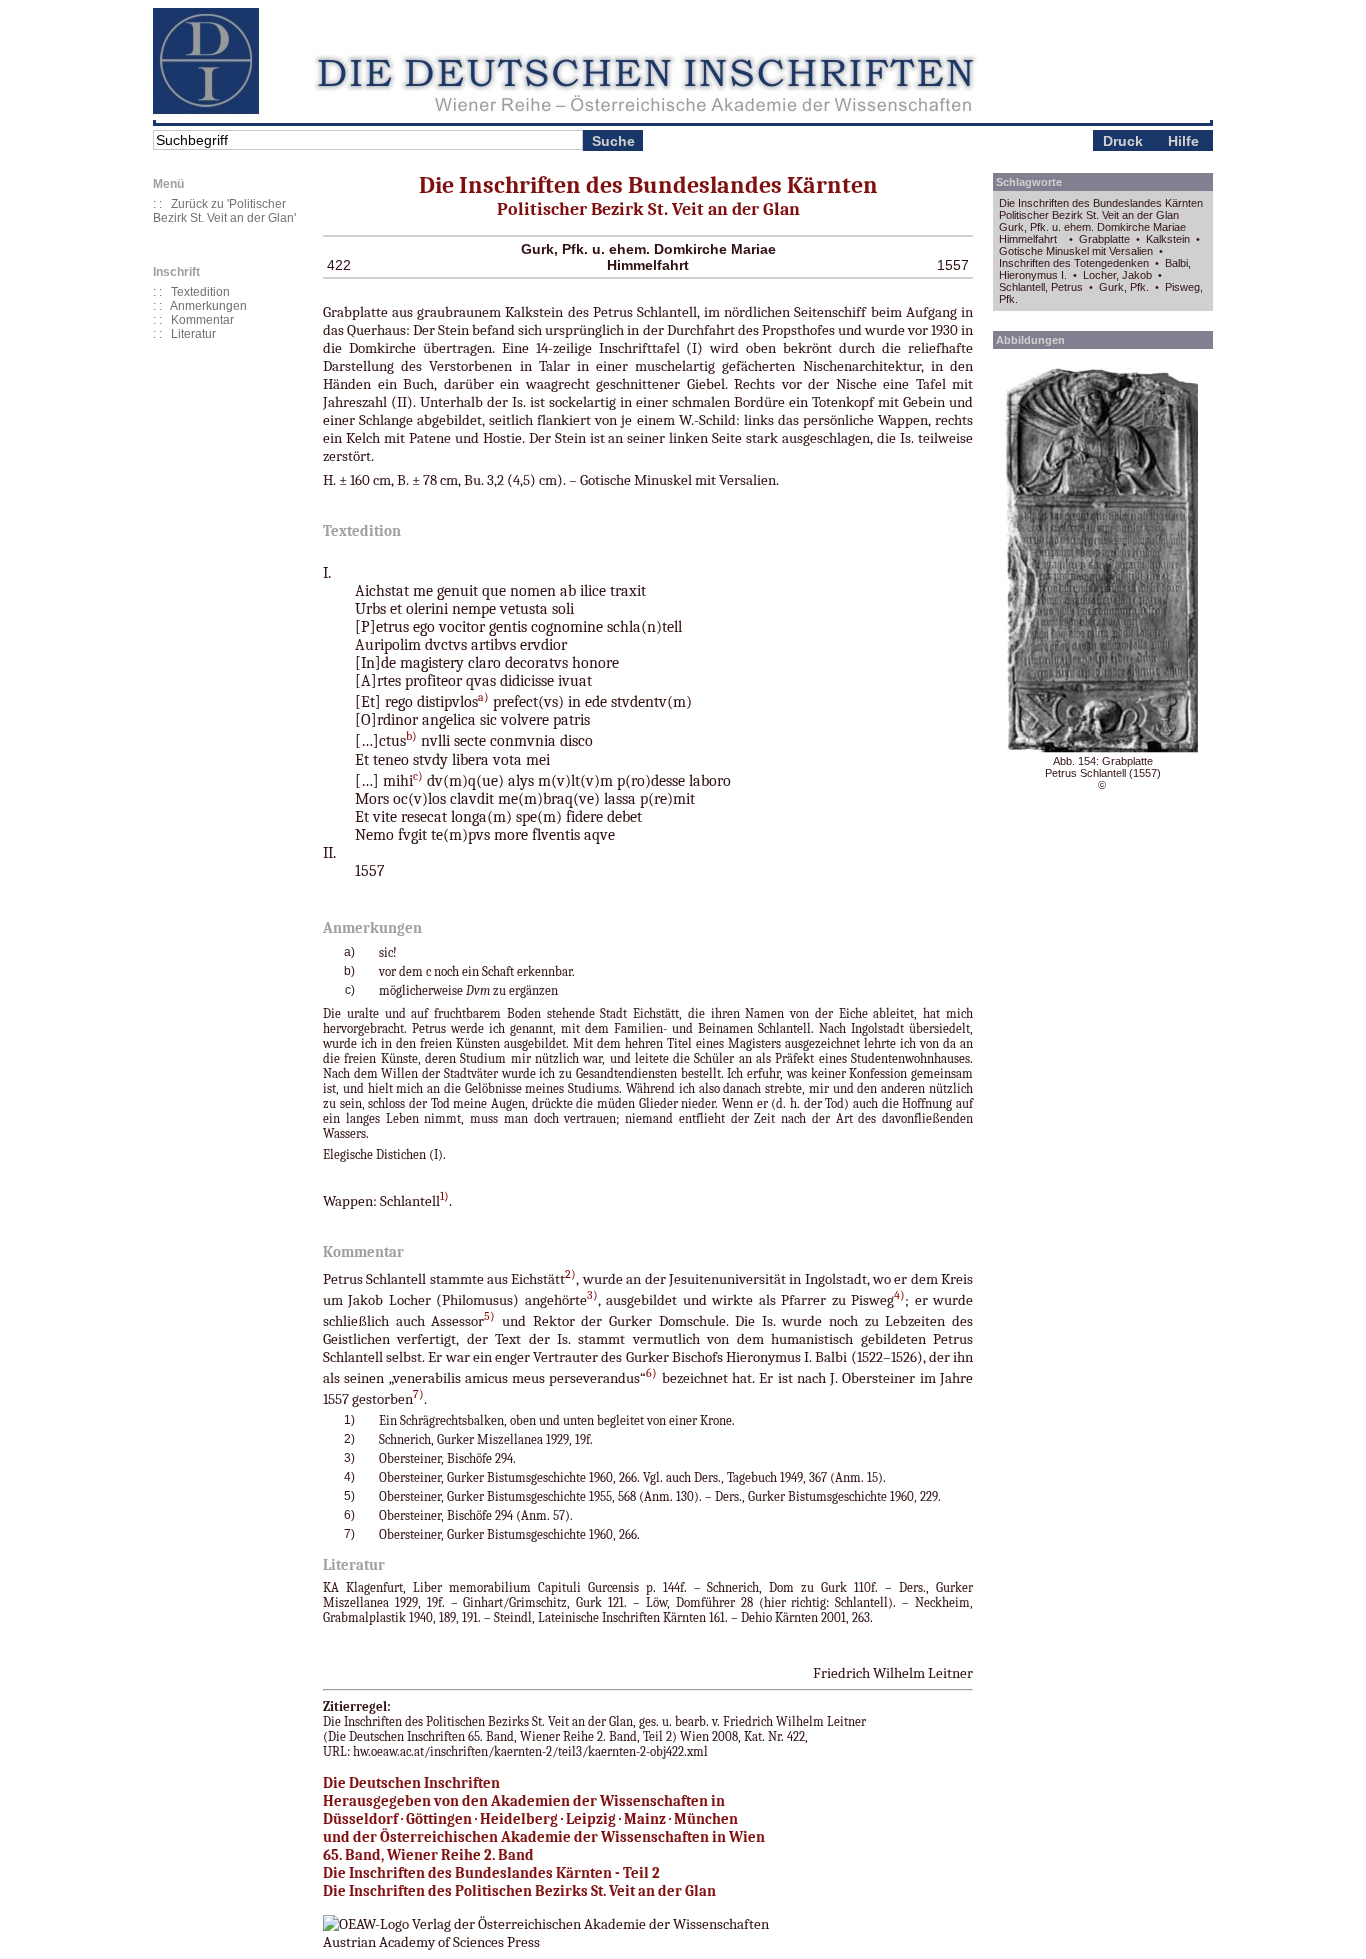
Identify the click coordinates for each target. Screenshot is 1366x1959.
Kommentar (202, 320)
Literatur (193, 334)
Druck (1123, 141)
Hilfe (1183, 141)
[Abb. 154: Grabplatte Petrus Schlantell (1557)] (1103, 751)
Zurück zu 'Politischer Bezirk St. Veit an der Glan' (224, 211)
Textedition (200, 292)
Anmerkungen (208, 306)
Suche (613, 141)
